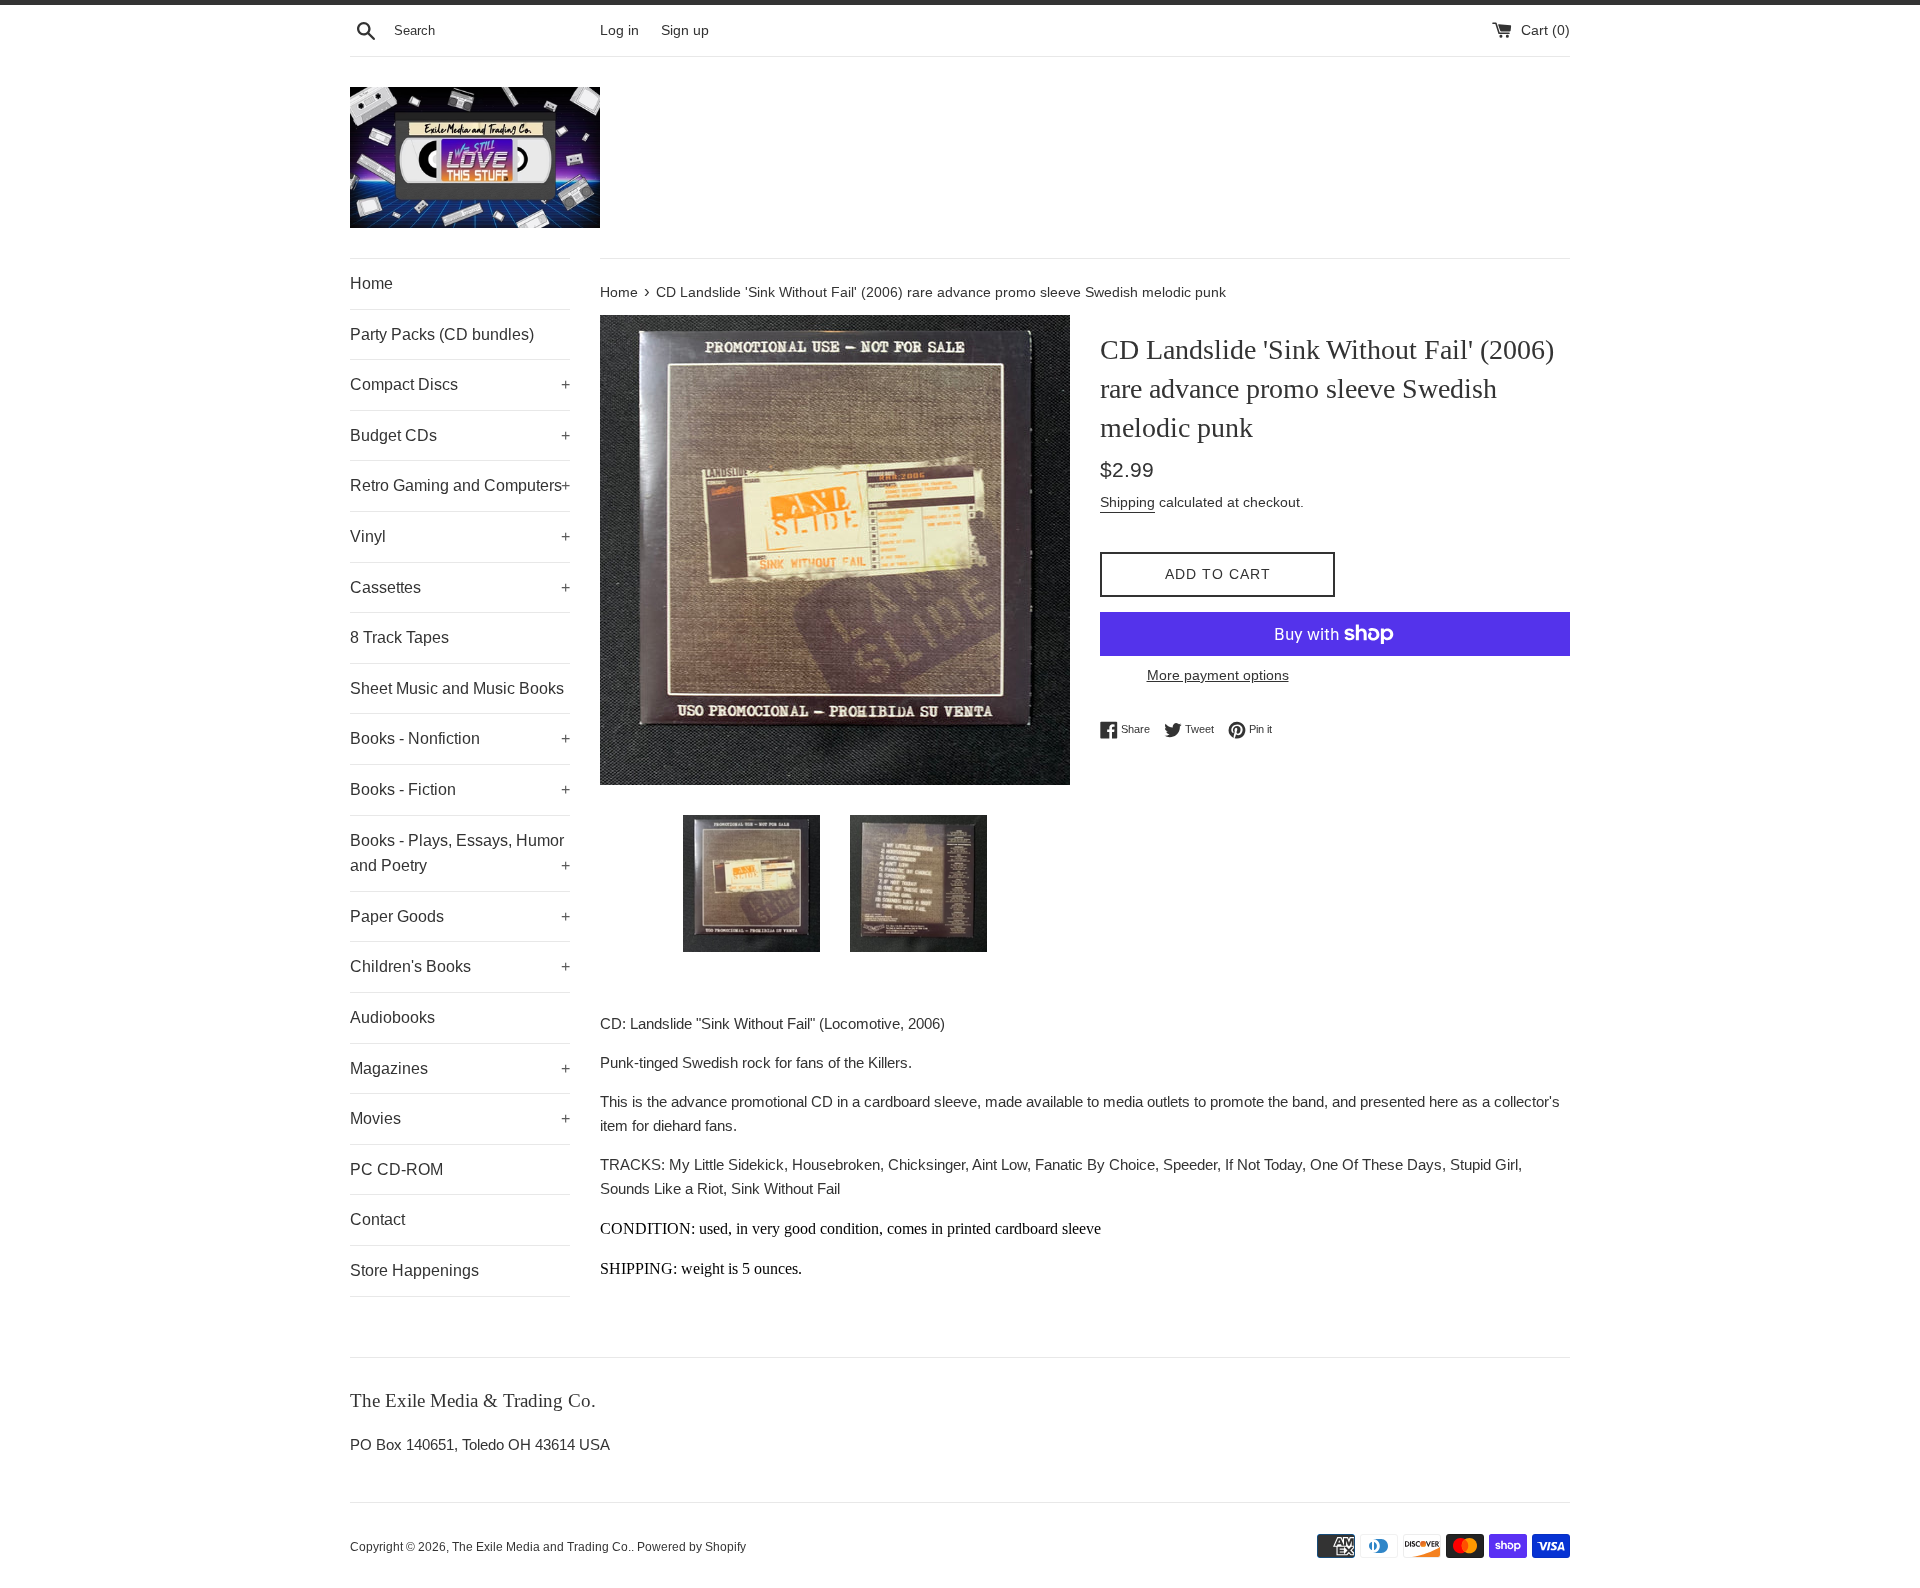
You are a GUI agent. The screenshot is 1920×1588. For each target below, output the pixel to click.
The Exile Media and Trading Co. (541, 1547)
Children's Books (460, 966)
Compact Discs (460, 384)
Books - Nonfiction (460, 738)
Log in (619, 30)
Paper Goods (460, 916)
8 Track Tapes (399, 637)
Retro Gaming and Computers (460, 485)
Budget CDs (460, 435)
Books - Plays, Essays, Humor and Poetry (460, 853)
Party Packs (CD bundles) (442, 334)
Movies (460, 1118)
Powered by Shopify (691, 1547)
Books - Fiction (460, 789)
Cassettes (460, 587)
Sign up (685, 30)
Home (371, 283)
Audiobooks (392, 1017)
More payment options (1218, 675)
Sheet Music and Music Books (457, 688)
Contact (377, 1219)
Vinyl (460, 536)
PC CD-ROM (396, 1169)
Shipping (1127, 502)
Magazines (460, 1068)
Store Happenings (414, 1270)
